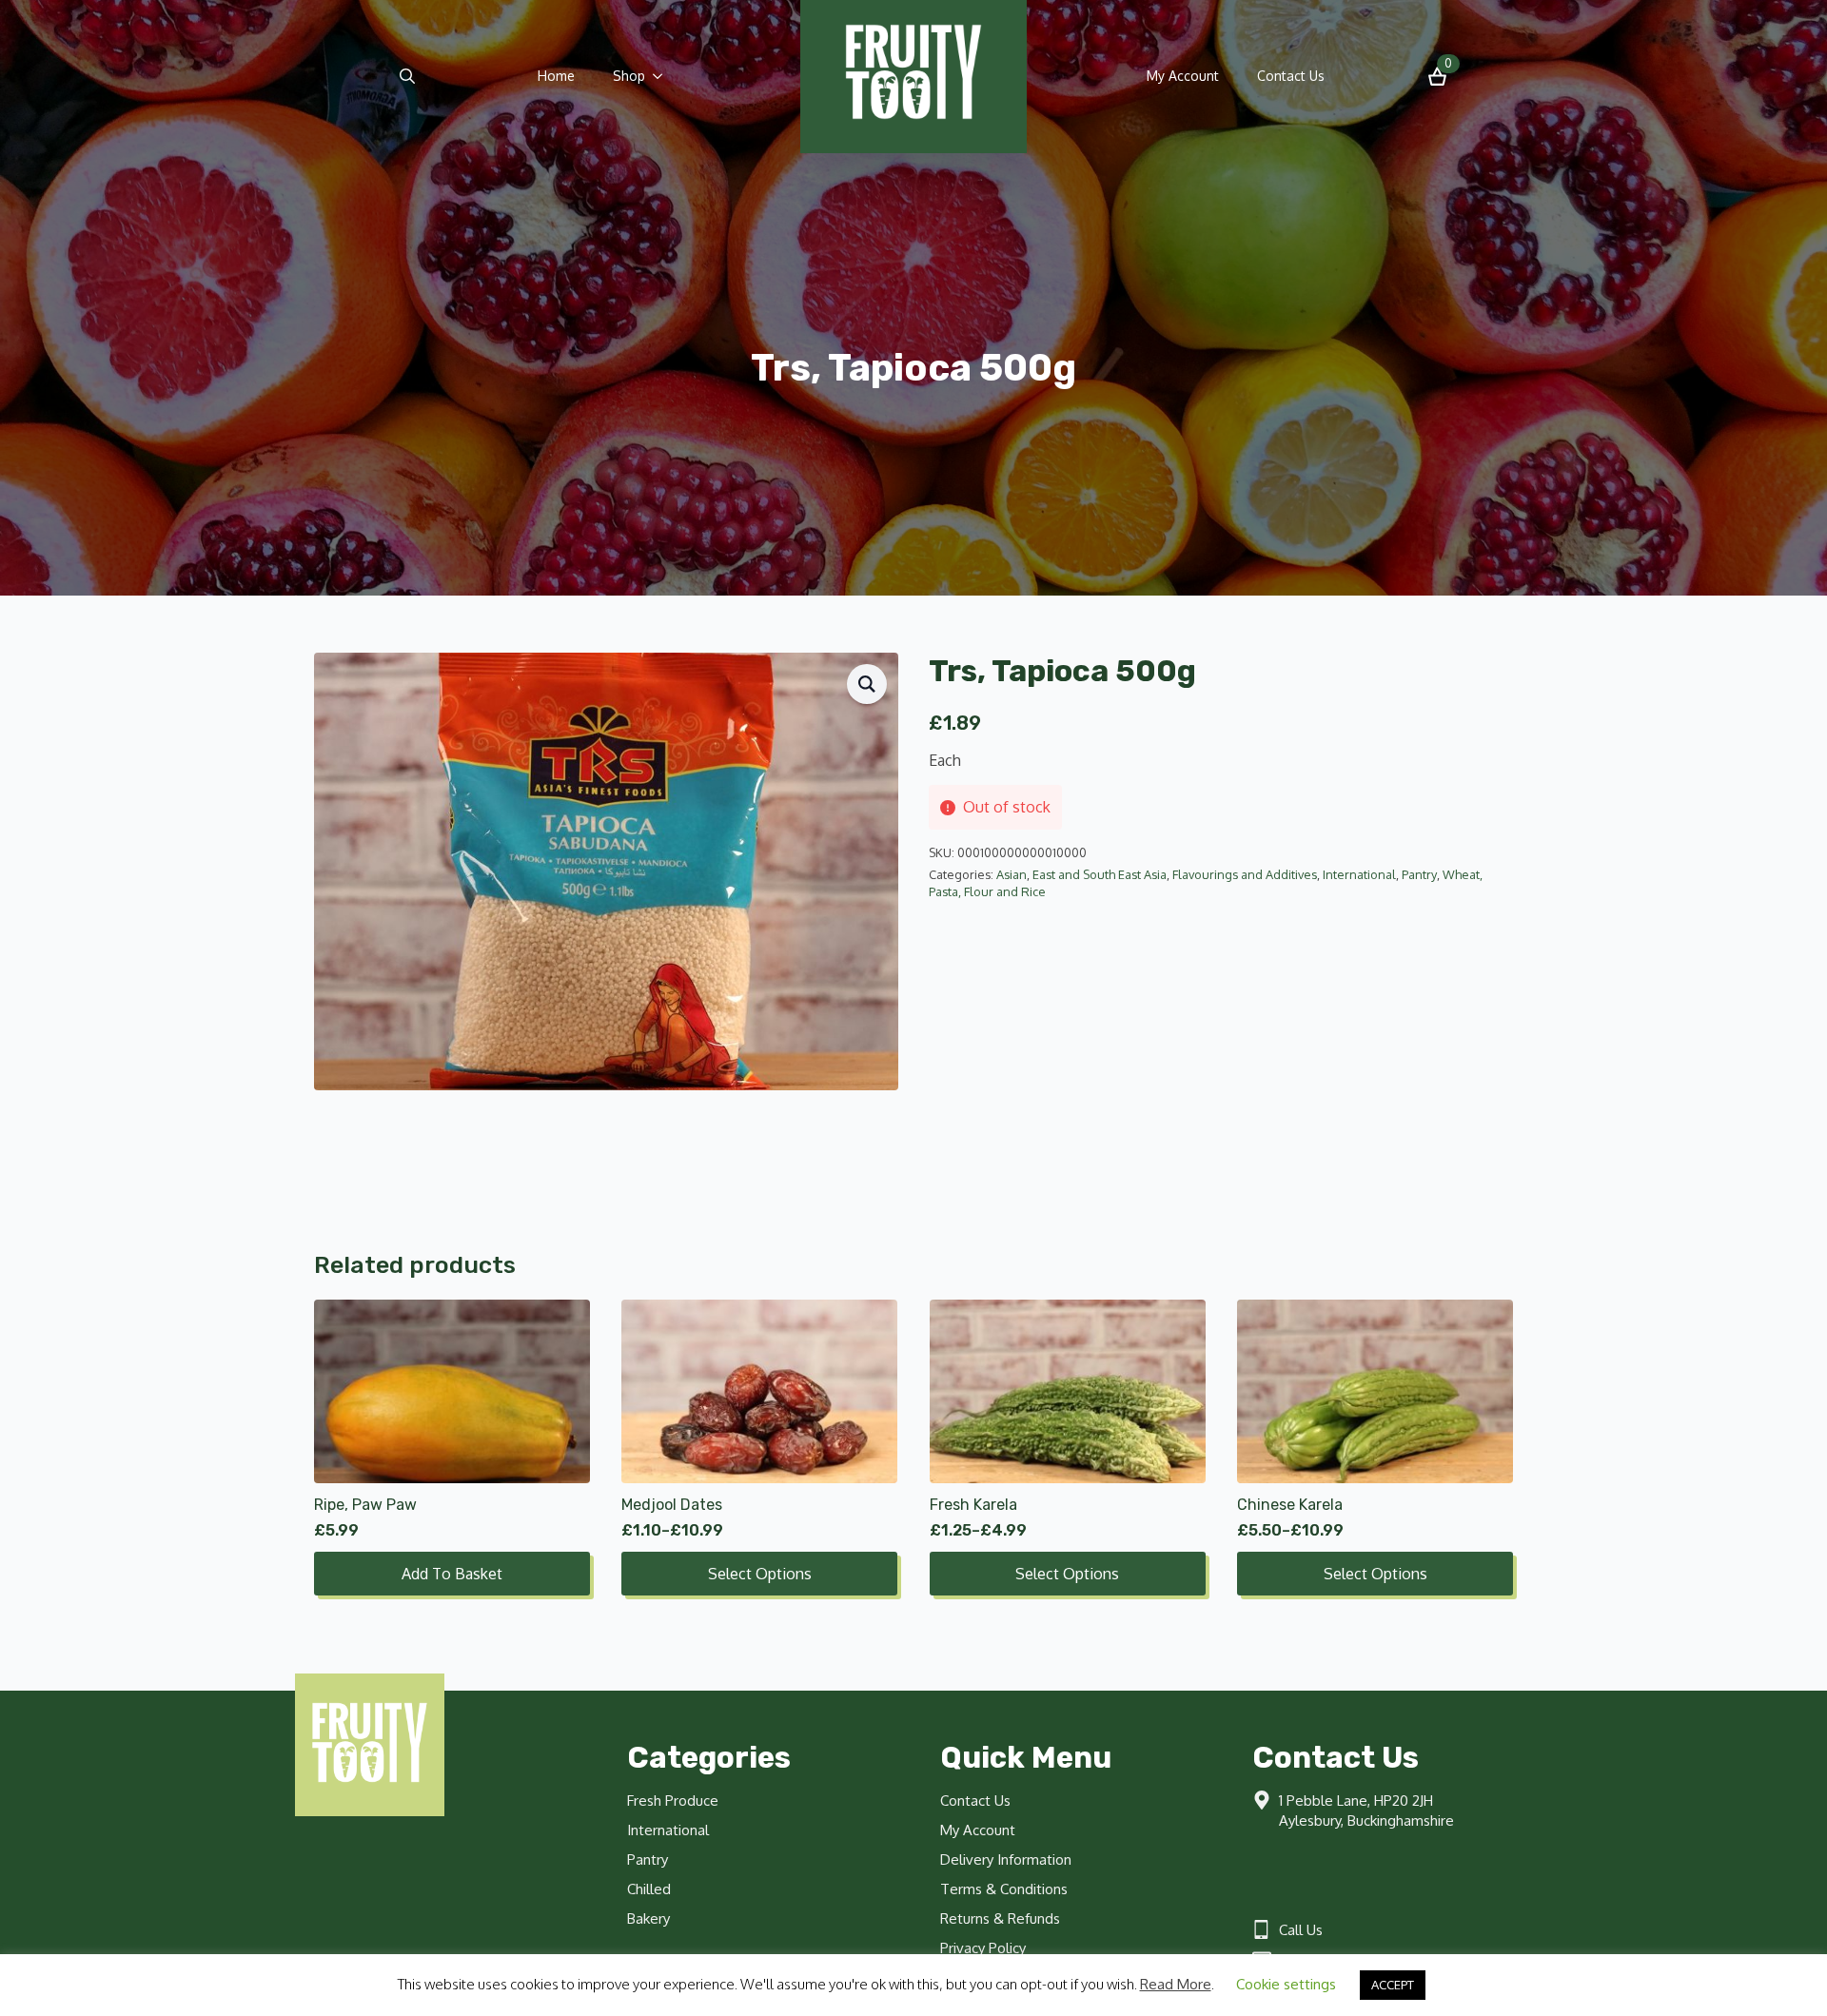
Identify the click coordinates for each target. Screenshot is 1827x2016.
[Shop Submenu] (663, 76)
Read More (1176, 1984)
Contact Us (1291, 76)
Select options (760, 1574)
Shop (629, 76)
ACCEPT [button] (1393, 1985)
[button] (867, 684)
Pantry (1419, 874)
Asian (1012, 874)
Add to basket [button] (452, 1574)
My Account (1183, 76)
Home (556, 76)
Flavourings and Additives (1245, 874)
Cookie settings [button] (1286, 1984)
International (1359, 874)
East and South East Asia (1100, 874)
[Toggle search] (407, 76)
